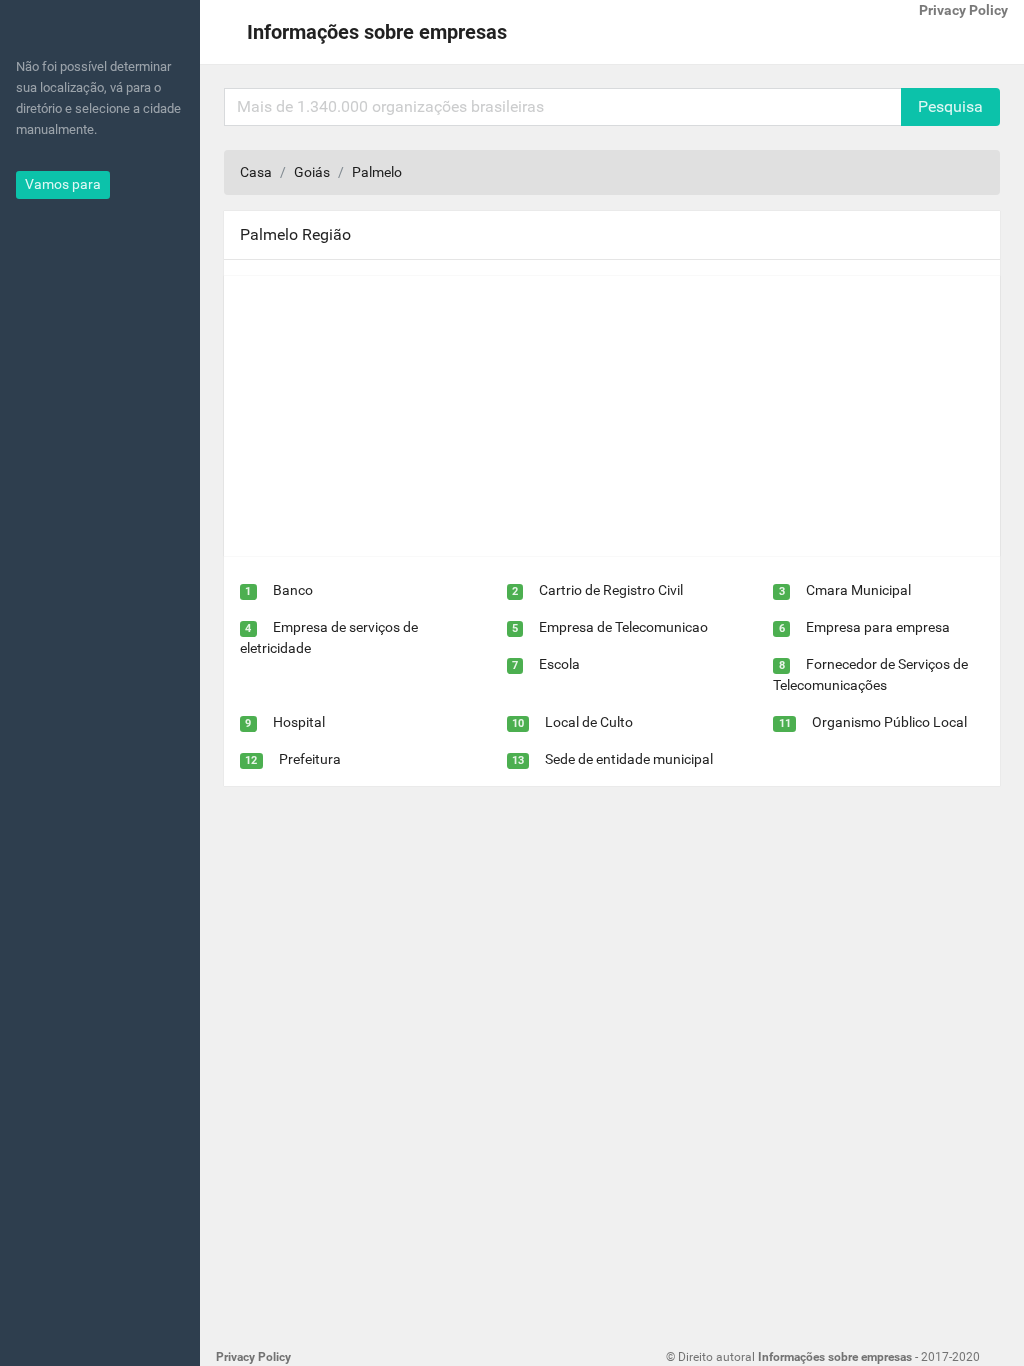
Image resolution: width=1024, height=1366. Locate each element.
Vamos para (63, 184)
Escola (559, 664)
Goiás (312, 172)
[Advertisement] (612, 416)
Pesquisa (950, 106)
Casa (256, 172)
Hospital (299, 722)
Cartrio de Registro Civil (611, 590)
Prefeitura (310, 759)
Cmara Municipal (858, 590)
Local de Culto (589, 722)
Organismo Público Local (889, 722)
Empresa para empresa (878, 627)
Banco (293, 590)
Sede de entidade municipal (629, 759)
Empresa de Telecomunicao (623, 627)
